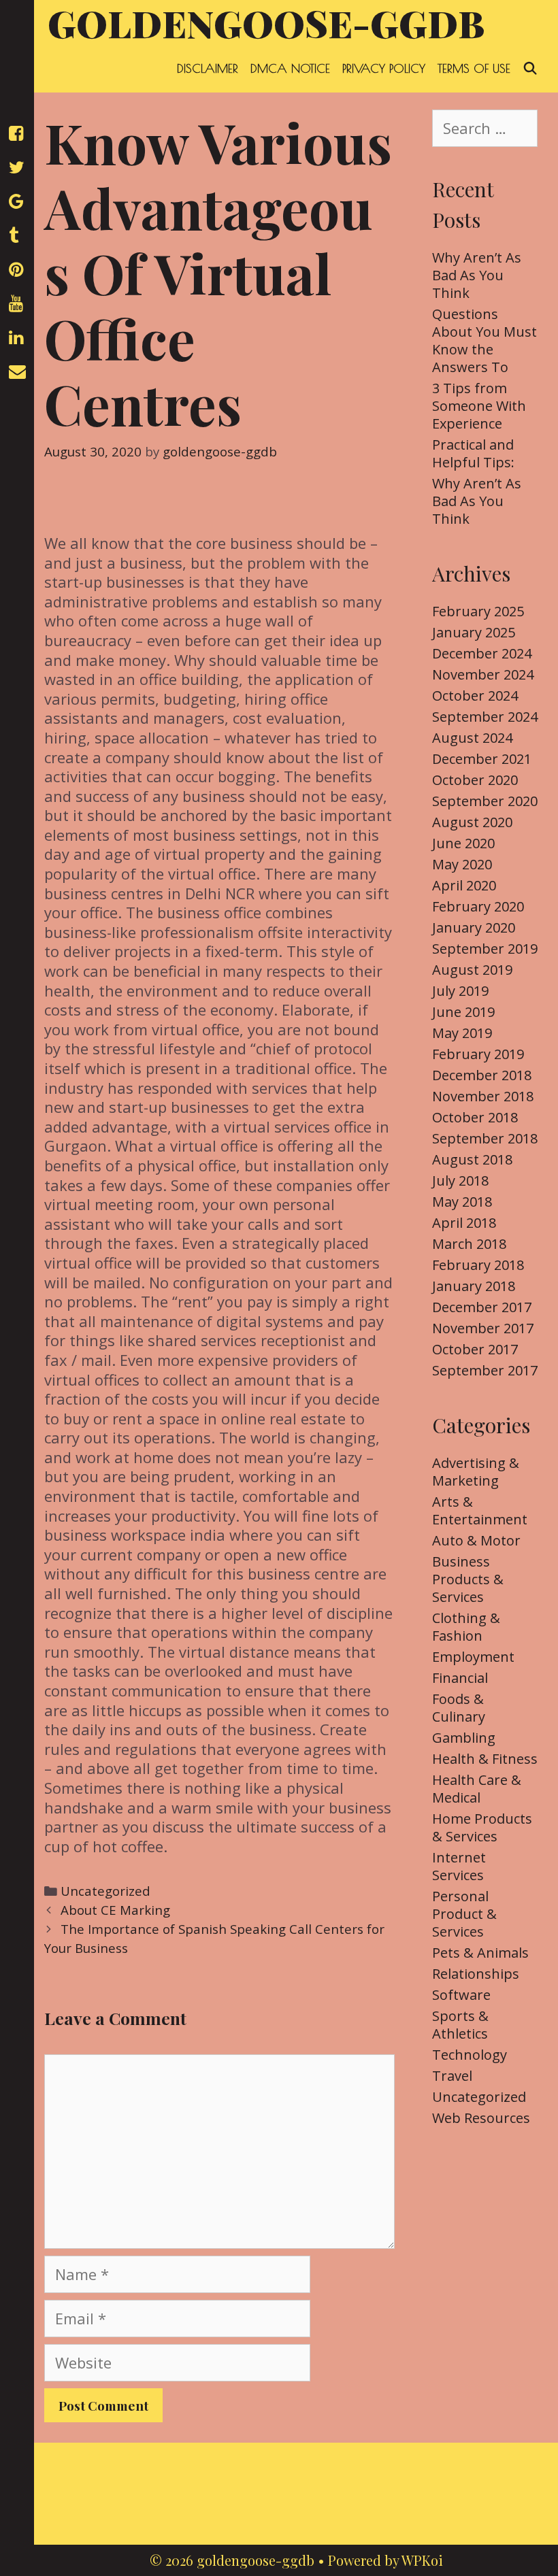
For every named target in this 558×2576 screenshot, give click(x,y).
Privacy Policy (384, 68)
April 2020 (464, 885)
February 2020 (478, 906)
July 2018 (460, 1181)
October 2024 (475, 696)
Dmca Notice (290, 68)
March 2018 (469, 1244)
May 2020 (462, 864)
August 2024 (472, 738)
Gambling (464, 1738)
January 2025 (474, 632)
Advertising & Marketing (476, 1472)
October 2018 (475, 1117)
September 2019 (485, 949)
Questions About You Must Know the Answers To (485, 340)
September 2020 (485, 801)
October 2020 (475, 780)
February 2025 (478, 611)
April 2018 (464, 1223)
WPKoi (422, 2560)
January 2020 (474, 927)
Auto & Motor (476, 1540)
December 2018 (482, 1075)
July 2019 (460, 991)
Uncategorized (105, 1891)
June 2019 (463, 1012)
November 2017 (483, 1328)
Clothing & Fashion (466, 1627)
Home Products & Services (482, 1827)
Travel (452, 2076)
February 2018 (478, 1265)
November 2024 (483, 674)
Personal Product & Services (464, 1914)
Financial (460, 1678)
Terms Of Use (474, 68)
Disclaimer (208, 68)
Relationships (476, 1974)
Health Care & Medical (477, 1789)
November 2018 (483, 1096)
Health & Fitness (485, 1759)
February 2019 (478, 1054)
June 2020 (463, 843)
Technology (470, 2055)
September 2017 (485, 1370)
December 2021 (482, 759)
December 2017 (482, 1307)
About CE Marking (115, 1910)
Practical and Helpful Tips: (473, 453)
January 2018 (474, 1286)
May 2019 (462, 1033)
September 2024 (485, 717)
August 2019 (472, 970)
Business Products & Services (468, 1579)
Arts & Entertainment (480, 1510)
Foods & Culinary (459, 1708)
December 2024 (482, 653)
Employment (473, 1657)
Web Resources (481, 2118)
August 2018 (472, 1159)
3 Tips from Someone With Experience (479, 406)
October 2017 (475, 1349)
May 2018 (462, 1202)
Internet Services (459, 1866)
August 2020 (472, 822)
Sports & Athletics (460, 2025)
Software (461, 1995)
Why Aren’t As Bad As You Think (477, 275)
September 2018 (485, 1138)
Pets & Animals (480, 1953)
